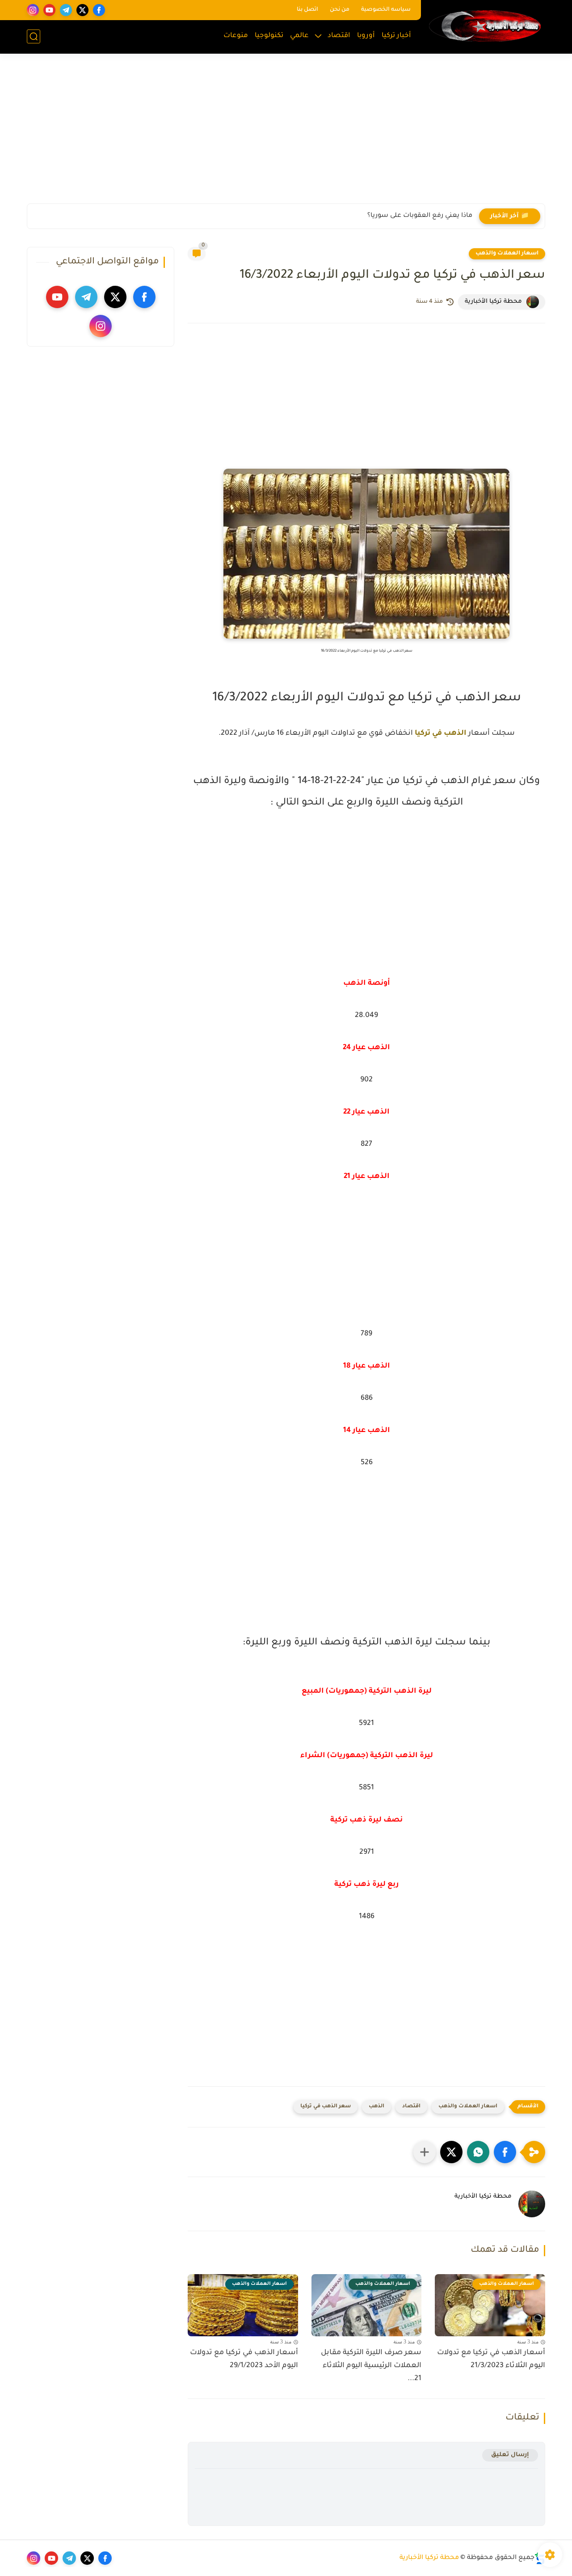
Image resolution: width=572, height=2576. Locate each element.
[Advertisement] (286, 134)
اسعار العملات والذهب (507, 254)
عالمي (299, 36)
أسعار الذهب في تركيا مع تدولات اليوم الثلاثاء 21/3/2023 (491, 2359)
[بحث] (34, 36)
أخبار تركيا (396, 36)
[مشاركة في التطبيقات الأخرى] (425, 2152)
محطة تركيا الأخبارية (429, 2558)
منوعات (236, 36)
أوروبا (366, 36)
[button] (505, 2152)
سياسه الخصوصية (386, 10)
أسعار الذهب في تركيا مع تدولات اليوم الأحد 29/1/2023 (244, 2359)
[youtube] (49, 10)
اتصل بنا (307, 10)
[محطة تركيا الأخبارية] (485, 26)
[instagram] (33, 10)
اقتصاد (339, 36)
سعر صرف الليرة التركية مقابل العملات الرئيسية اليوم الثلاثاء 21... (371, 2366)
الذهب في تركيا (441, 733)
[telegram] (66, 10)
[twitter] (82, 10)
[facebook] (99, 10)
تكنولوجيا (269, 36)
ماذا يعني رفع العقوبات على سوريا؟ (420, 216)
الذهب (376, 2107)
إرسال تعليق (510, 2455)
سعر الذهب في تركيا (326, 2107)
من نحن (340, 10)
